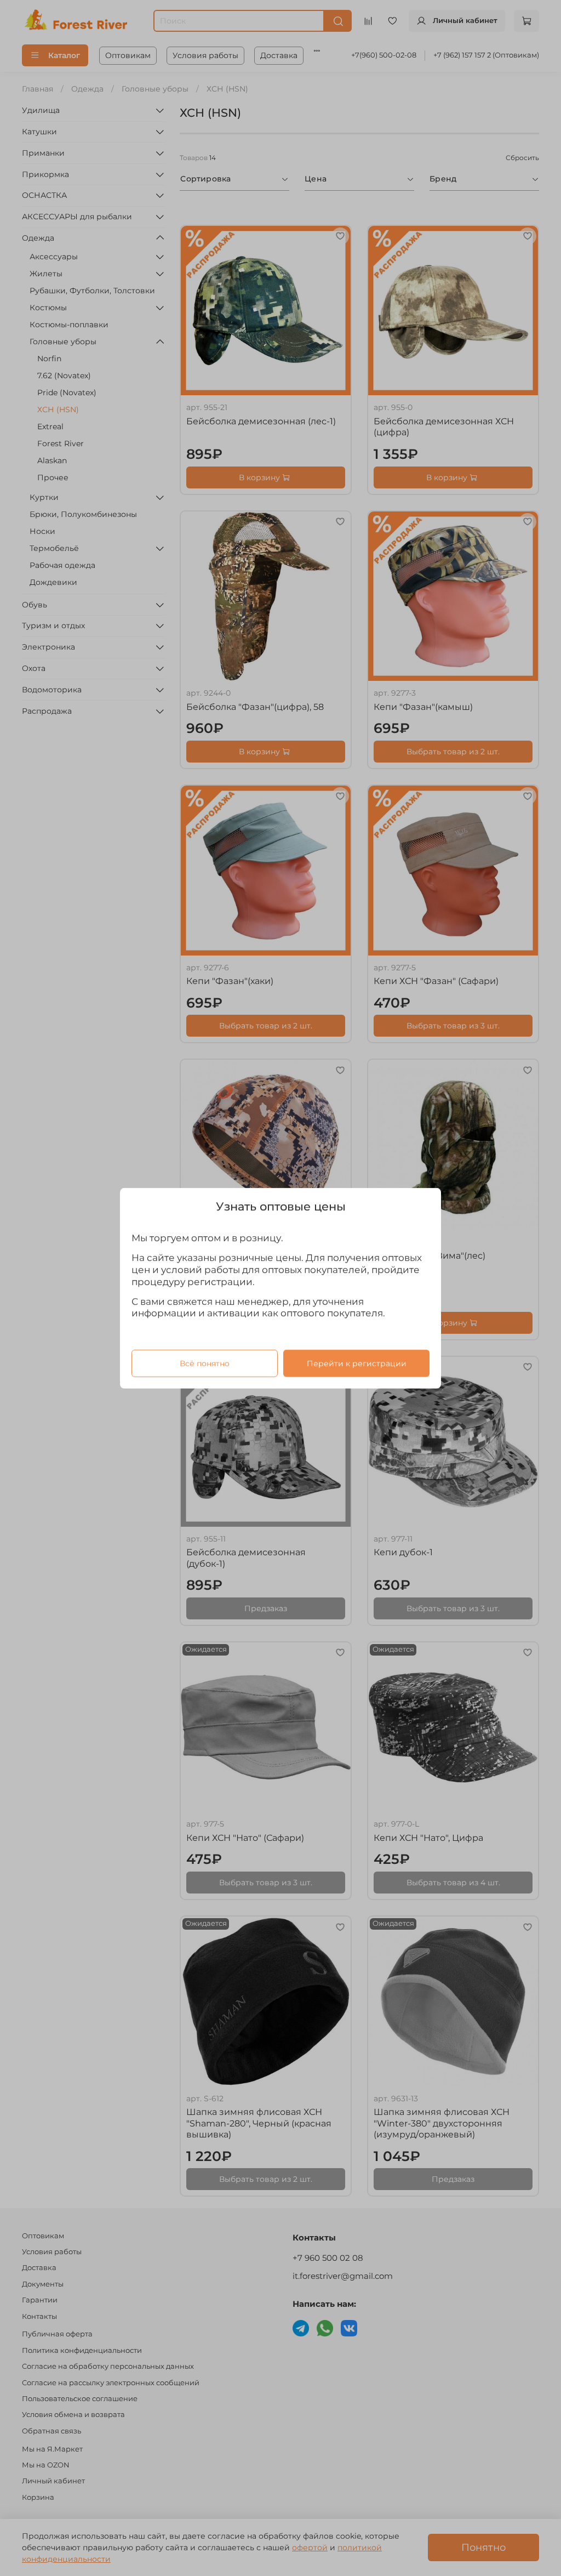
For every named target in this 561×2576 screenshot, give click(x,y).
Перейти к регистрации (357, 1363)
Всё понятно (205, 1363)
